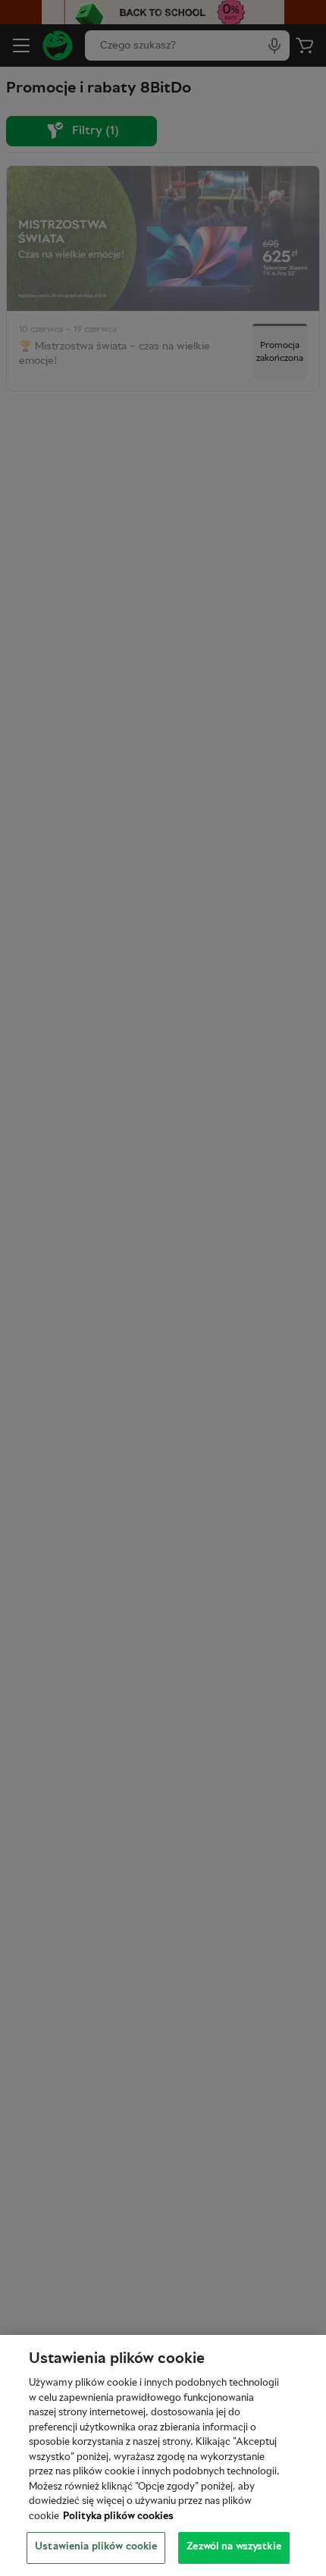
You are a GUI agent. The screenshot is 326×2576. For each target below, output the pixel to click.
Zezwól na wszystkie (234, 2547)
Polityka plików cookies (118, 2517)
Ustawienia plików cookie (96, 2547)
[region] (163, 2455)
